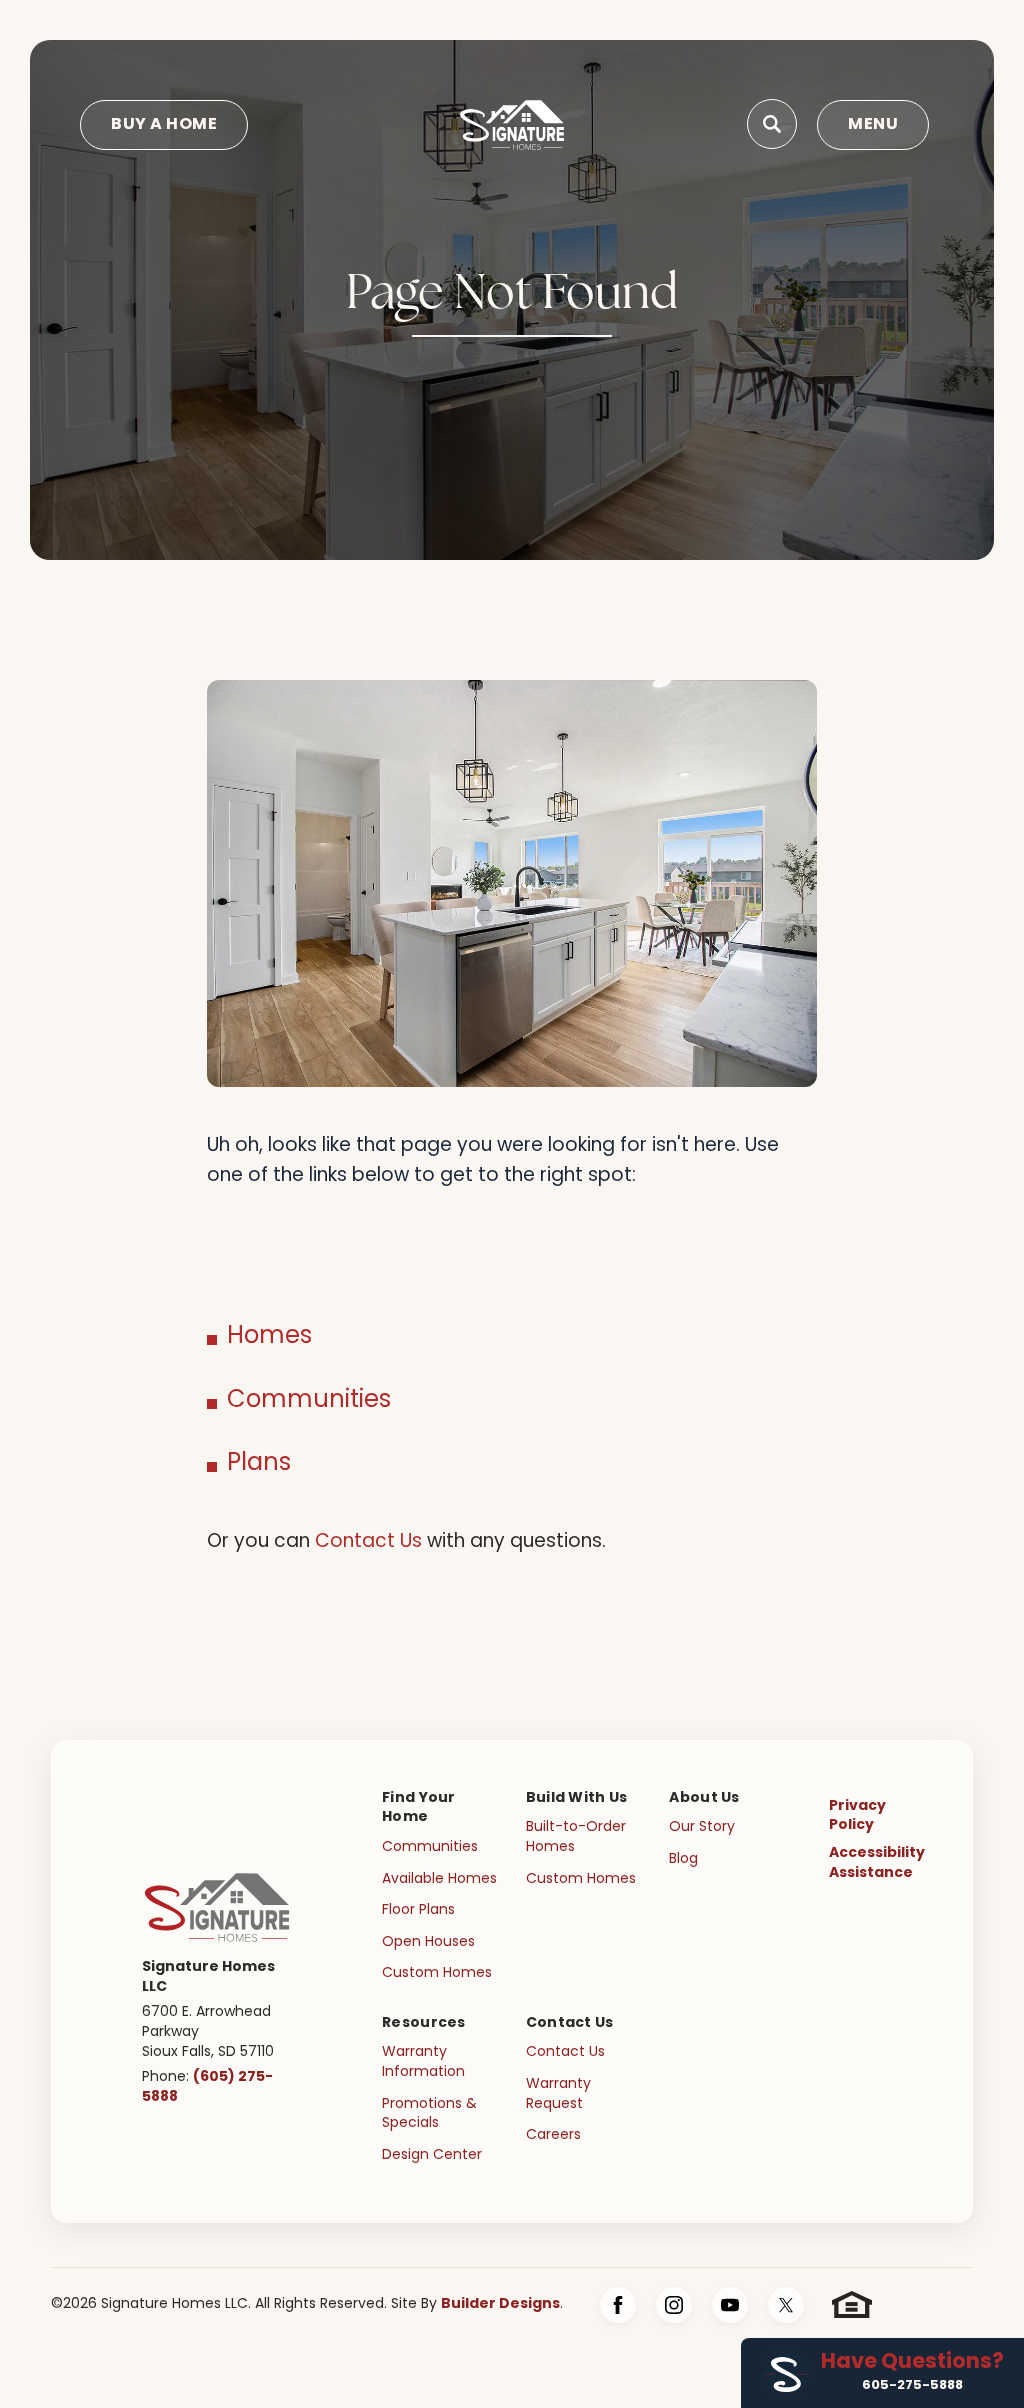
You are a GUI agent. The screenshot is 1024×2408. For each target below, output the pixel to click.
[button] (772, 125)
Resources (424, 2023)
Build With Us (577, 1798)
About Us (704, 1798)
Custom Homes (437, 1973)
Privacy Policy (857, 1816)
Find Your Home (419, 1808)
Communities (309, 1401)
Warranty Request (558, 2094)
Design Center (432, 2155)
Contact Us (368, 1542)
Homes (269, 1337)
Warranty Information (423, 2062)
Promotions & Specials (429, 2114)
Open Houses (428, 1942)
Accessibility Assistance (877, 1863)
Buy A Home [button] (164, 125)
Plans (259, 1464)
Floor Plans (418, 1910)
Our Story (702, 1827)
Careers (553, 2135)
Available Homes (439, 1879)
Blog (683, 1859)
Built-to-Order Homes (576, 1837)
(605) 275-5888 (207, 2087)
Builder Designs (500, 2304)
